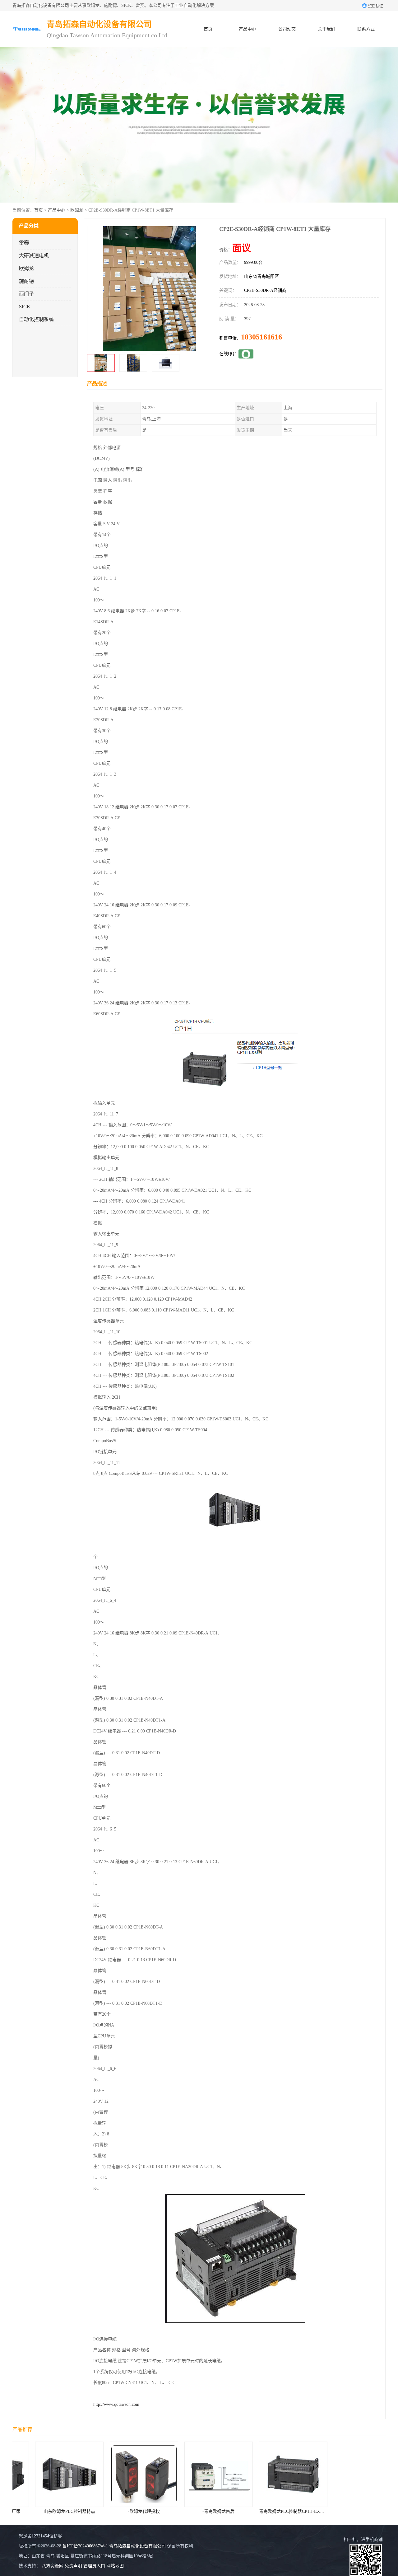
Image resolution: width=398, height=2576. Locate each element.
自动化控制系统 (36, 319)
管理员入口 (94, 2566)
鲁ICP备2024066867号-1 (85, 2546)
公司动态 (287, 29)
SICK (25, 307)
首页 (208, 29)
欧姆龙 (77, 210)
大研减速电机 (34, 256)
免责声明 (73, 2566)
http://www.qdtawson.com (116, 2404)
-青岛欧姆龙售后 (169, 2511)
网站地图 (115, 2566)
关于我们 (326, 29)
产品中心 (248, 29)
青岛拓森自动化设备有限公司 (137, 2546)
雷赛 (24, 243)
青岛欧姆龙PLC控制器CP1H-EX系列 (244, 2511)
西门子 (26, 294)
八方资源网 (53, 2566)
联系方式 (366, 29)
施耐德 (26, 281)
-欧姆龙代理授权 (94, 2511)
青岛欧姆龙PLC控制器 (318, 2511)
